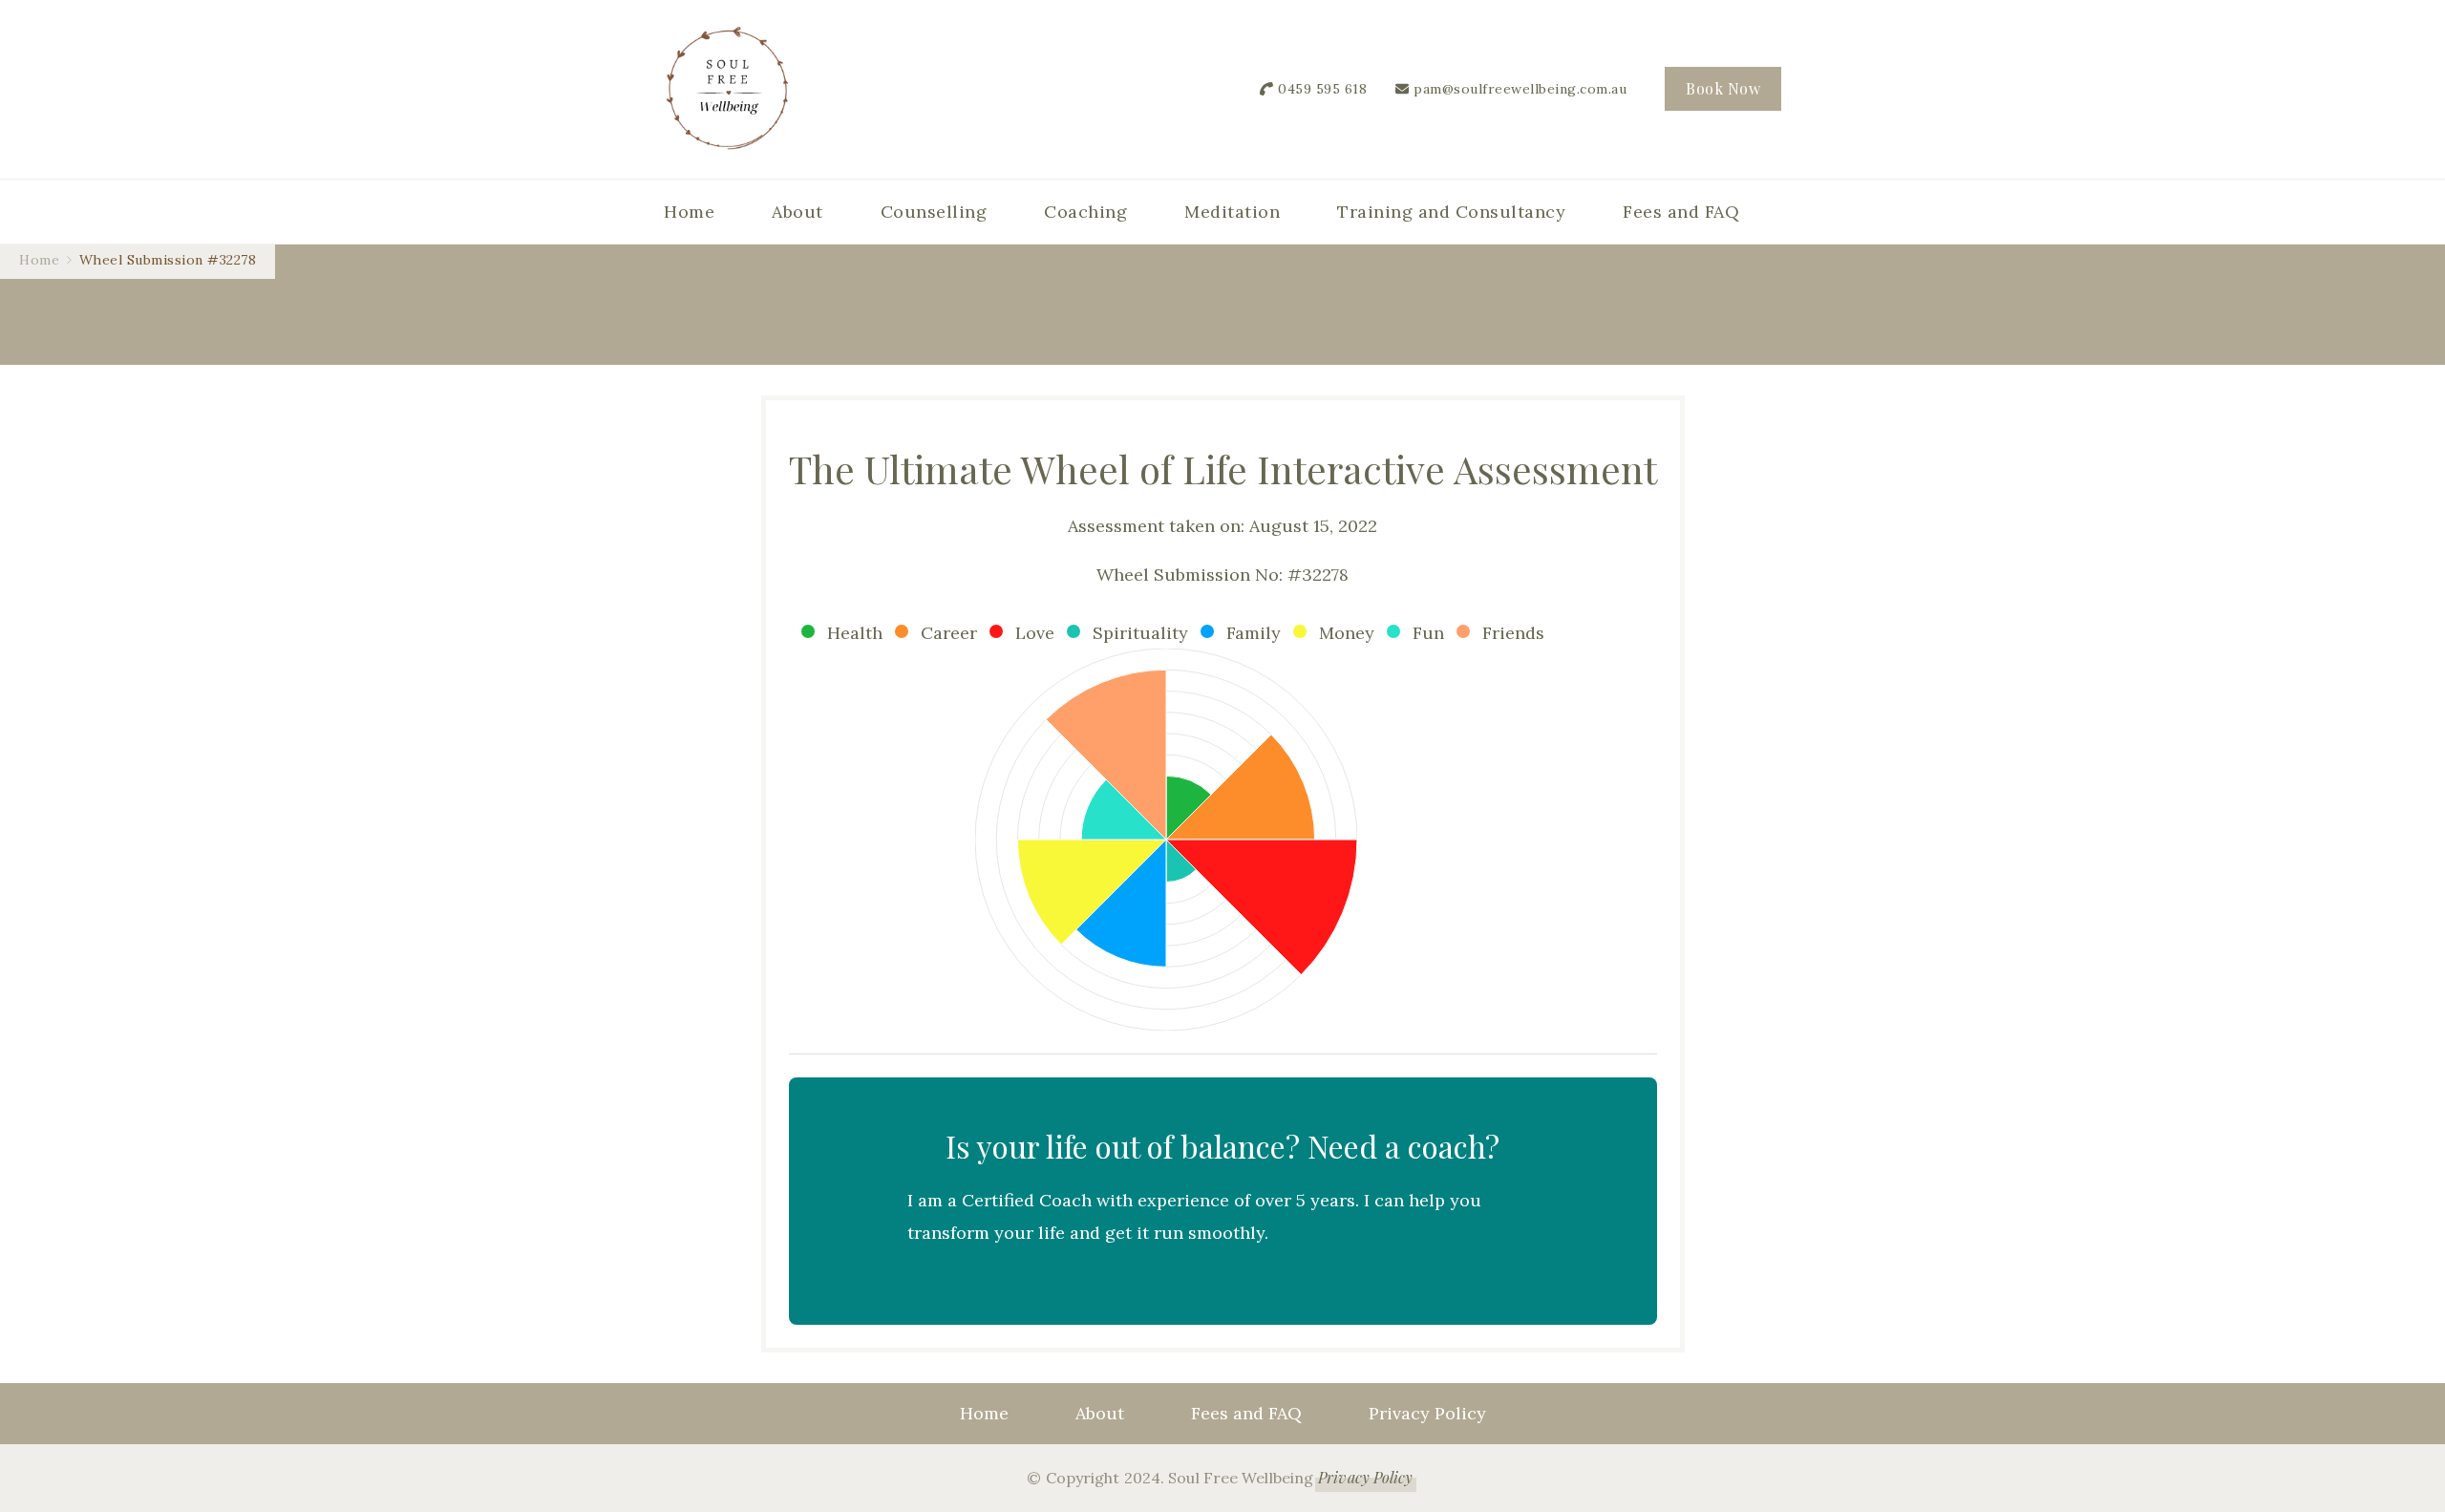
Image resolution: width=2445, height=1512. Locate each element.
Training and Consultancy (1451, 212)
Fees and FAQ (1681, 212)
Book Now (1723, 88)
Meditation (1232, 212)
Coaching (1085, 212)
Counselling (934, 212)
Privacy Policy (1427, 1413)
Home (689, 212)
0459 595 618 (1322, 89)
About (797, 212)
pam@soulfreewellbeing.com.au (1520, 89)
